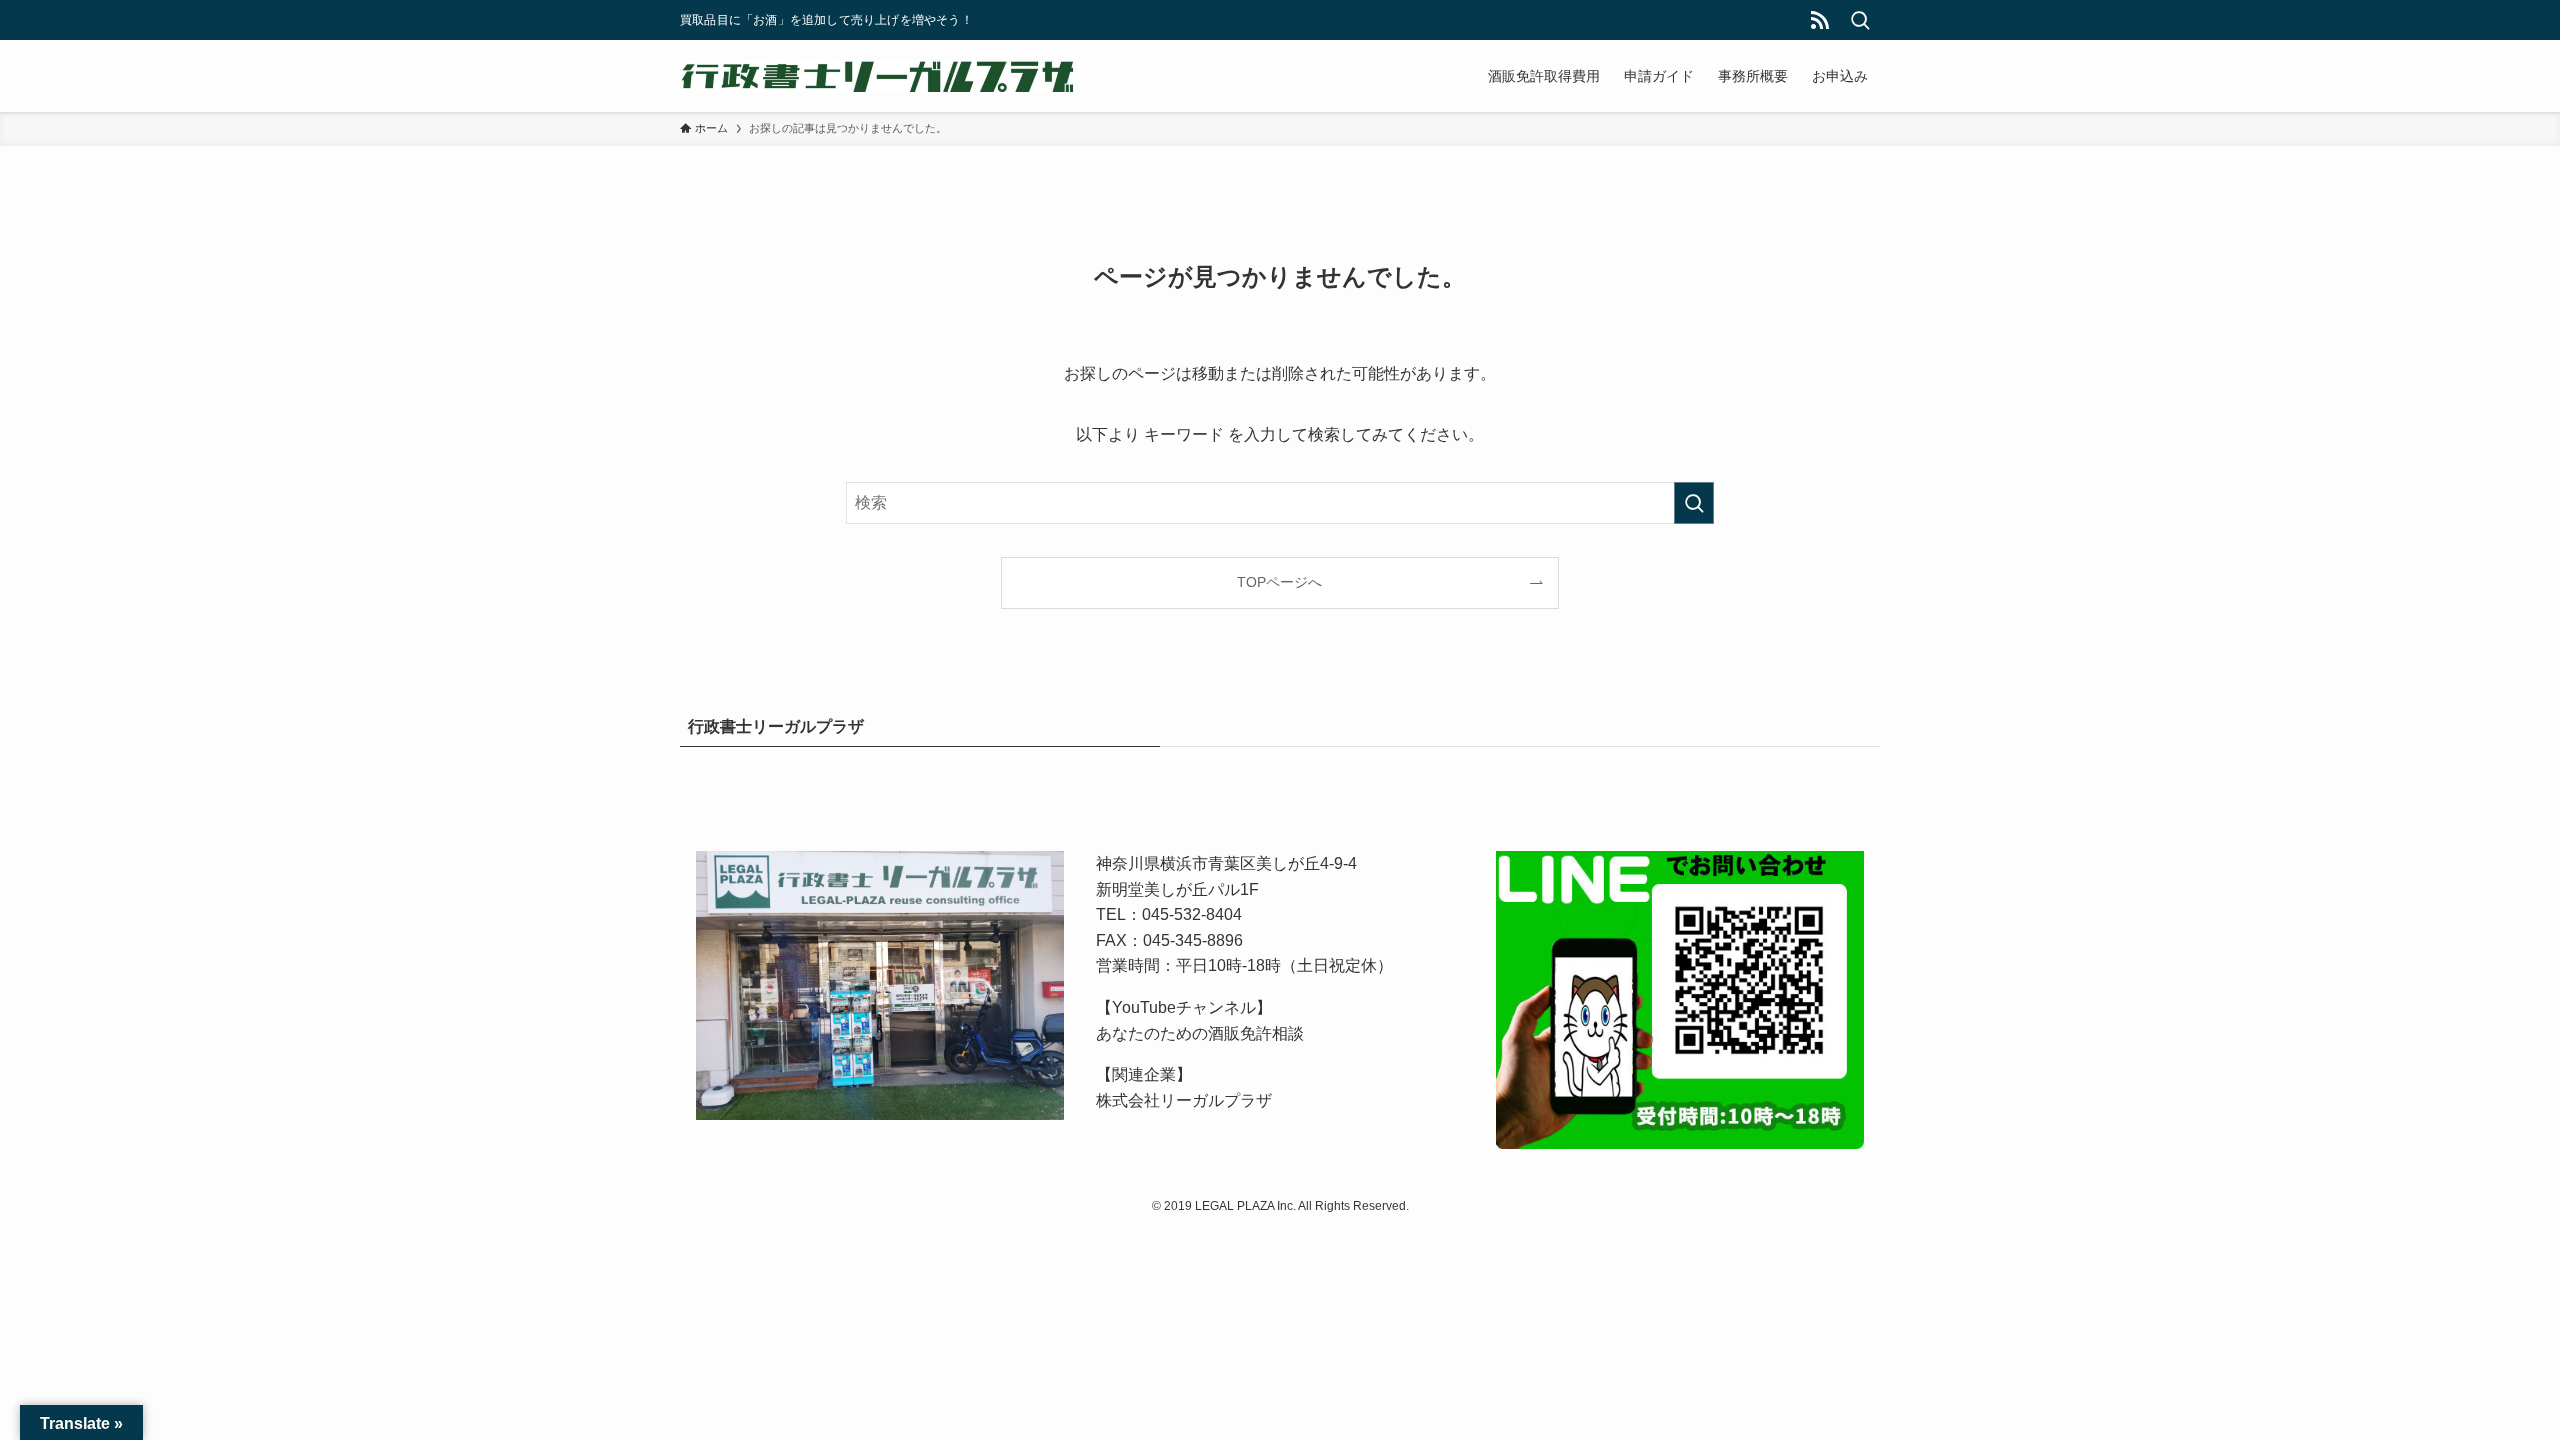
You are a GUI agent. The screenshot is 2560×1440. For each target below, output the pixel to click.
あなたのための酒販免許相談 (1200, 1033)
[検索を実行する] (1694, 503)
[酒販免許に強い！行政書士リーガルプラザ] (880, 76)
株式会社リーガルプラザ (1184, 1100)
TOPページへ (1279, 582)
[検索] (1860, 20)
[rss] (1820, 20)
